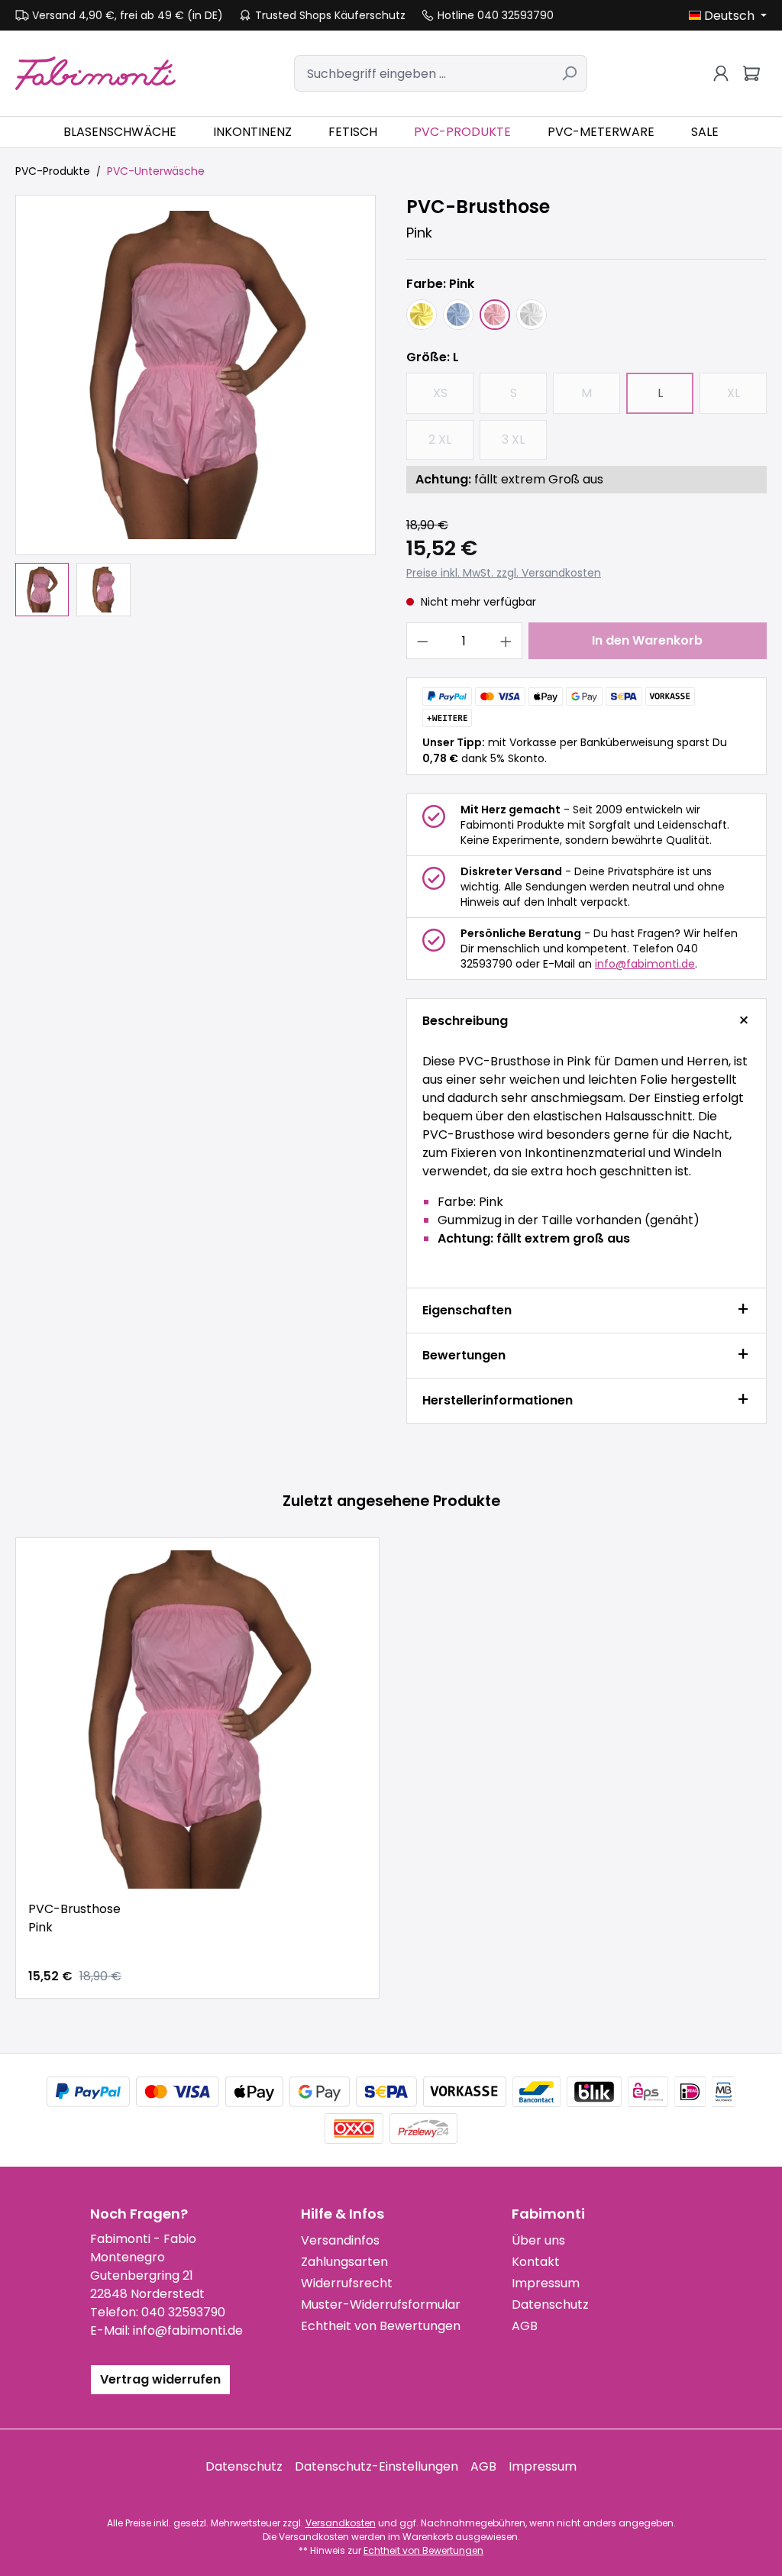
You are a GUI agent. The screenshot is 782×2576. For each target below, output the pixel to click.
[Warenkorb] (751, 73)
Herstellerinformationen (498, 1400)
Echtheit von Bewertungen (381, 2326)
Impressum (546, 2283)
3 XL (524, 444)
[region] (195, 406)
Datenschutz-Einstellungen (376, 2466)
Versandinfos (340, 2240)
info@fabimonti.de (645, 964)
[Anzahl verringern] (422, 641)
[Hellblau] (458, 315)
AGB (525, 2326)
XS (453, 398)
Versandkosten (341, 2523)
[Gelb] (422, 315)
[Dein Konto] (721, 73)
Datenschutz (550, 2305)
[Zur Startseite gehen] (95, 73)
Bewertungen (464, 1355)
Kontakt (536, 2262)
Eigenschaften (467, 1310)
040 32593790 (183, 2312)
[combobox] (423, 73)
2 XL (451, 444)
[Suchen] (569, 73)
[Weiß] (532, 315)
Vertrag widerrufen (160, 2379)
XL (747, 398)
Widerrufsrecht (347, 2283)
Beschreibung (465, 1021)
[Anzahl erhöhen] (506, 641)
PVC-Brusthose (74, 1918)
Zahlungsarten (344, 2262)
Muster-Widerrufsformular (381, 2305)
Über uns (538, 2240)
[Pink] (495, 315)
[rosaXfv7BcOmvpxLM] (195, 375)
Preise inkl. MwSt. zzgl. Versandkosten (504, 573)
